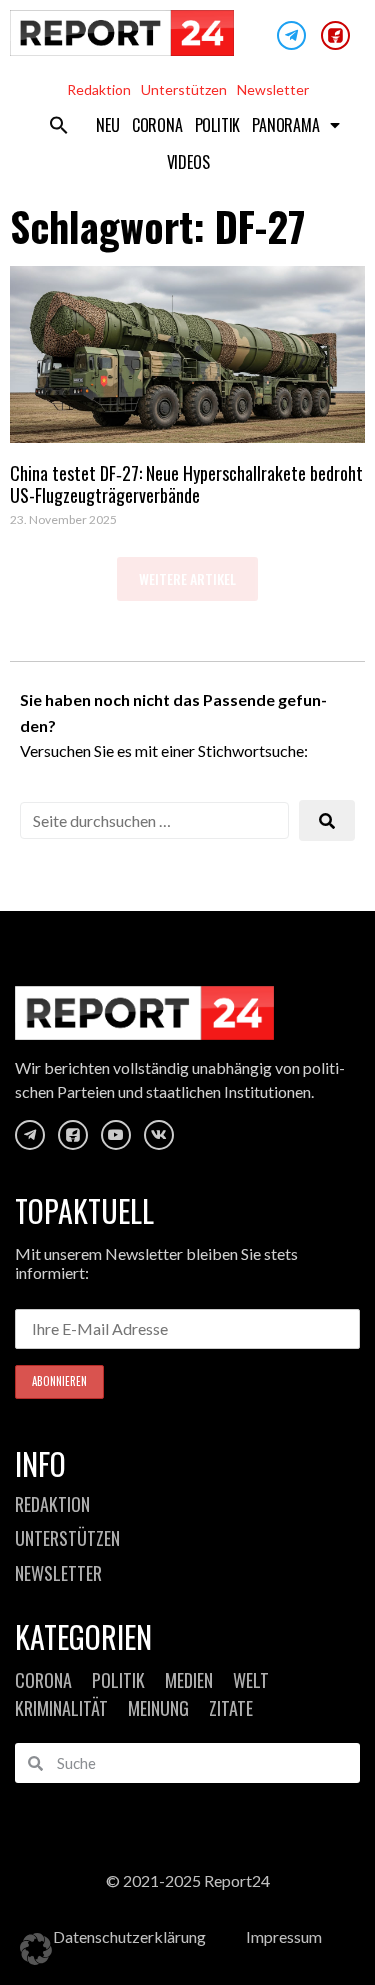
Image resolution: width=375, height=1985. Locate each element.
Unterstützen (184, 89)
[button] (59, 125)
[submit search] (327, 820)
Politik (218, 125)
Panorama (285, 125)
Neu (107, 125)
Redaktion (99, 89)
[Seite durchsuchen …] (154, 820)
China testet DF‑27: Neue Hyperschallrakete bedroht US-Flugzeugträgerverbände (186, 484)
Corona (157, 125)
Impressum (284, 1936)
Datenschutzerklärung (129, 1936)
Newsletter (273, 89)
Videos (188, 162)
